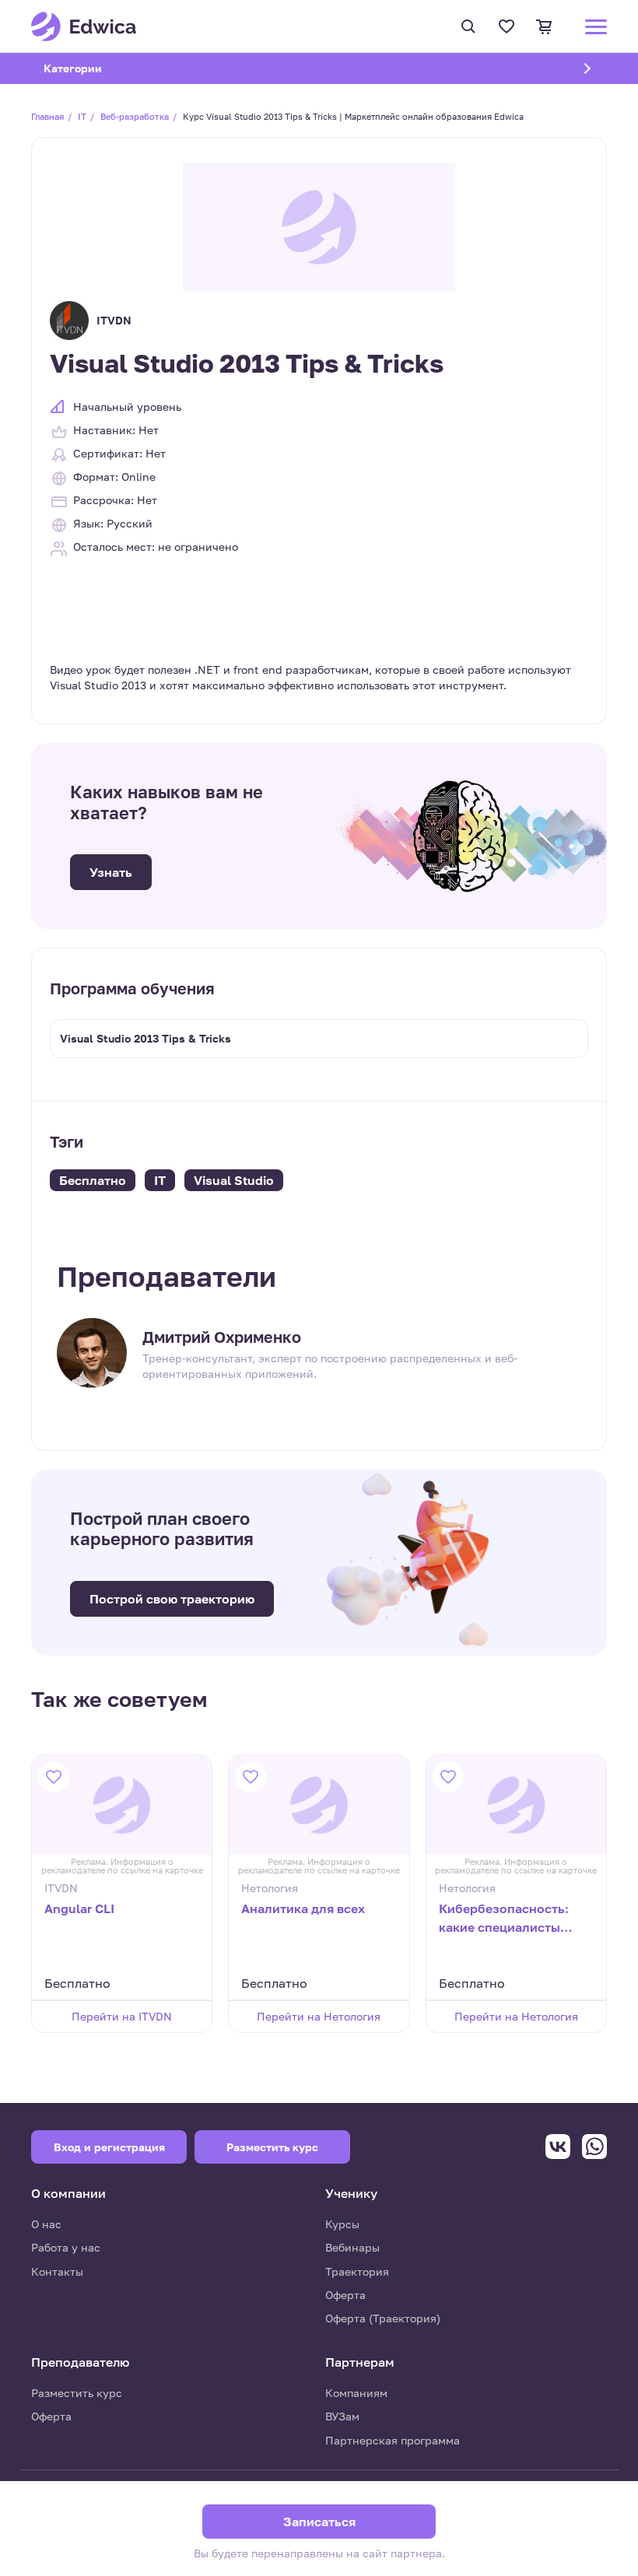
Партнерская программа (393, 2440)
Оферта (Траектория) (383, 2318)
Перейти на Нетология (319, 2016)
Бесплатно (93, 1180)
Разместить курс (77, 2393)
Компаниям (356, 2393)
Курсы (342, 2224)
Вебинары (352, 2247)
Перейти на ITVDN (122, 2016)
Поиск (470, 26)
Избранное (508, 26)
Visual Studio (234, 1180)
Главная (47, 116)
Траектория (357, 2271)
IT (82, 116)
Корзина (547, 26)
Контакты (57, 2271)
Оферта (345, 2295)
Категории (93, 68)
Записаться (319, 2522)
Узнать (111, 872)
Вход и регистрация (109, 2147)
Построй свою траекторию (172, 1599)
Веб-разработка (135, 116)
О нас (46, 2224)
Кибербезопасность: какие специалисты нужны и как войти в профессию (504, 1919)
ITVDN (114, 320)
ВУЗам (342, 2416)
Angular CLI (79, 1908)
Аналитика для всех (303, 1908)
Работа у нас (66, 2247)
